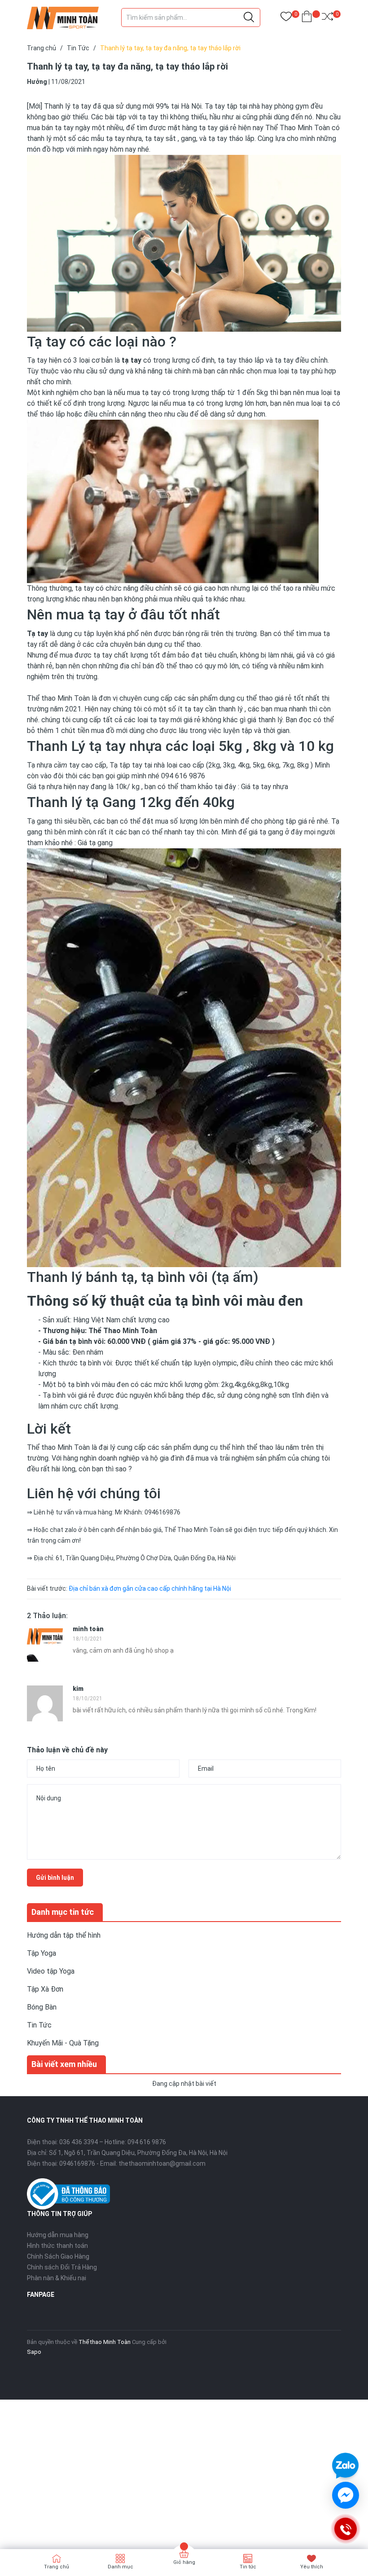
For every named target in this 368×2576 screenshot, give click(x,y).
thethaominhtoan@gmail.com (162, 2163)
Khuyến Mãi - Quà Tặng (63, 2043)
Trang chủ (57, 2567)
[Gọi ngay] (345, 2529)
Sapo (34, 2352)
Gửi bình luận (55, 1878)
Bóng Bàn (42, 2007)
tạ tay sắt (160, 138)
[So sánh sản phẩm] (327, 18)
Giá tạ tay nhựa (265, 787)
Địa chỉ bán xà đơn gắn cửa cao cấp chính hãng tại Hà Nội (150, 1589)
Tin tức (248, 2567)
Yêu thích (312, 2567)
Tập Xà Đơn (45, 1989)
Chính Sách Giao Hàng (58, 2256)
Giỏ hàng (184, 2562)
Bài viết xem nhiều (64, 2064)
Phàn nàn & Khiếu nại (57, 2278)
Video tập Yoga (51, 1971)
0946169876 (77, 2163)
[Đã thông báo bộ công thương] (68, 2193)
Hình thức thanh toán (57, 2246)
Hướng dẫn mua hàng (58, 2235)
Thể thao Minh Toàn (105, 2342)
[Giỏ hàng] (307, 18)
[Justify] (249, 18)
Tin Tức (39, 2025)
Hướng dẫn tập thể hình (64, 1935)
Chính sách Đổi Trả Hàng (62, 2267)
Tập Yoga (42, 1953)
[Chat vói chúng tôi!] (346, 2495)
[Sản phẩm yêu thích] (286, 18)
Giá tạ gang (95, 843)
